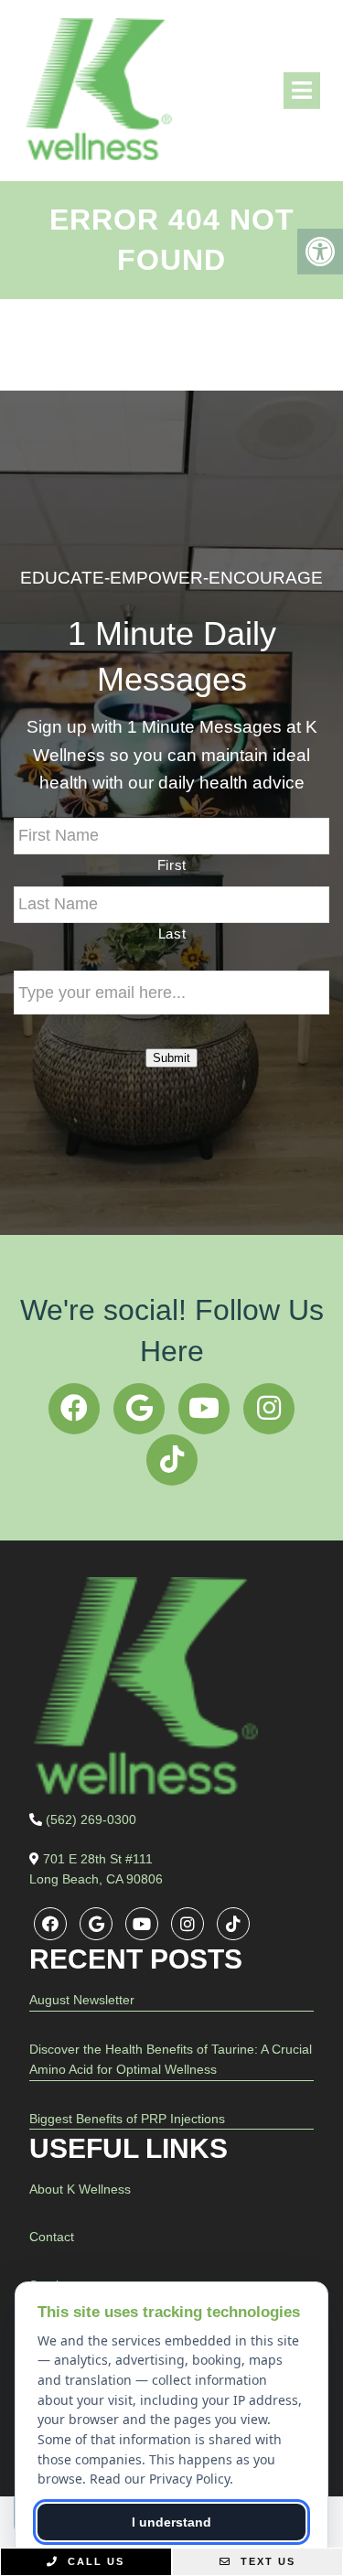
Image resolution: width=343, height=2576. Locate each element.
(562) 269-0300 (91, 1819)
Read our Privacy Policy (160, 2479)
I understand (171, 2522)
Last (172, 934)
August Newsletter (82, 2000)
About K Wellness (80, 2189)
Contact (52, 2237)
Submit (171, 1058)
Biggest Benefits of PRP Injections (127, 2119)
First (172, 865)
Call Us (94, 2561)
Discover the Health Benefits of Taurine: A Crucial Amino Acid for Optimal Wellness (171, 2059)
